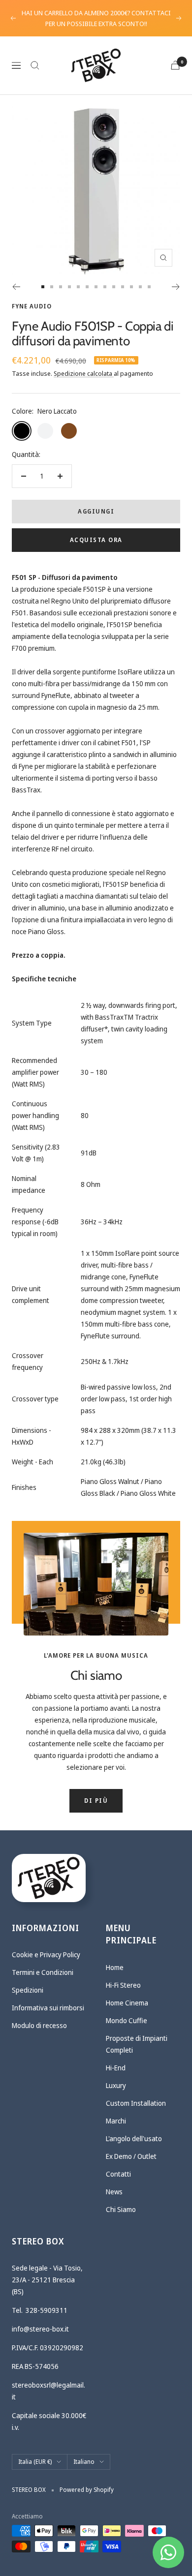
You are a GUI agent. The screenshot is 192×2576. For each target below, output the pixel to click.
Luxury (116, 2085)
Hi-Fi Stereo (123, 1985)
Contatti (118, 2174)
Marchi (116, 2121)
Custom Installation (136, 2103)
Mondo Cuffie (127, 2020)
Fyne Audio (32, 306)
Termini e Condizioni (43, 1972)
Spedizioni (28, 1990)
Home (115, 1967)
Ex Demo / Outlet (131, 2156)
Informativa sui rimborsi (48, 2008)
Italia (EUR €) (35, 2462)
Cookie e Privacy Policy (46, 1955)
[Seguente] (176, 287)
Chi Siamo (121, 2209)
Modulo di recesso (39, 2025)
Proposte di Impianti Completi (137, 2044)
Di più (96, 1801)
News (114, 2192)
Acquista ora (96, 540)
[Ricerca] (35, 65)
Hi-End (116, 2068)
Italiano (84, 2462)
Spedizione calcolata (84, 373)
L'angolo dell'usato (134, 2138)
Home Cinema (127, 2003)
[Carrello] (175, 65)
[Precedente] (16, 287)
